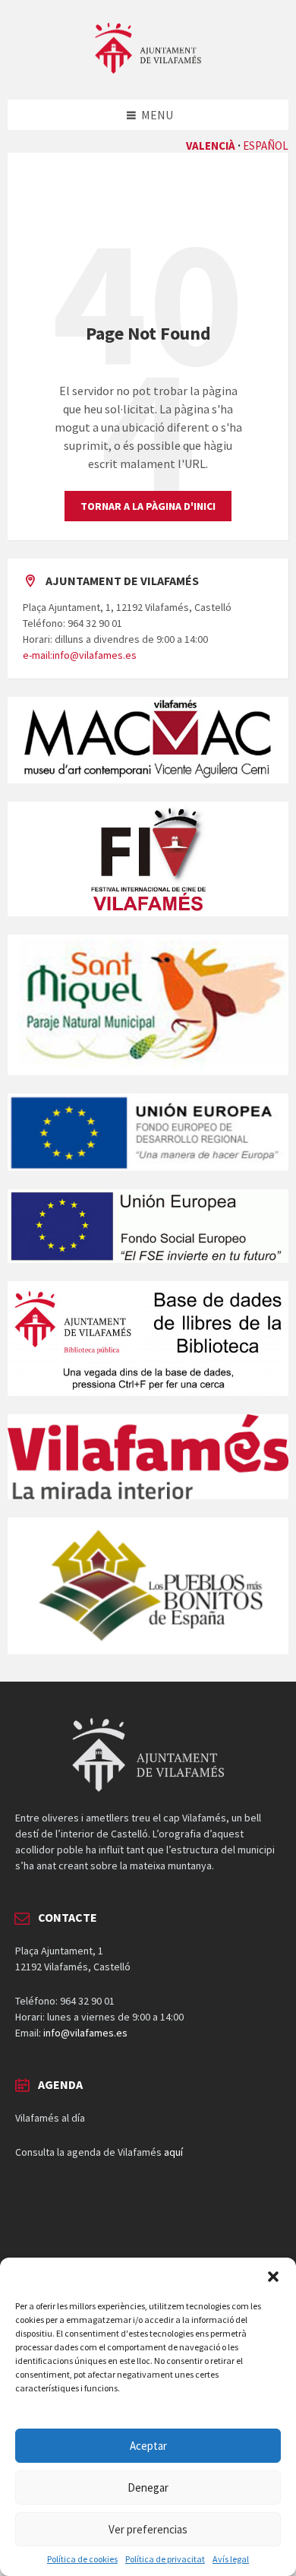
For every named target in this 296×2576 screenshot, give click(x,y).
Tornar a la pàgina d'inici (148, 506)
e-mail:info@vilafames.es (80, 655)
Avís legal (231, 2559)
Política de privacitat (165, 2559)
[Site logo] (148, 69)
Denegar (148, 2487)
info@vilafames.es (85, 2033)
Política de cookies (82, 2559)
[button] (273, 2277)
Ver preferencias (148, 2529)
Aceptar (148, 2446)
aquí (173, 2152)
